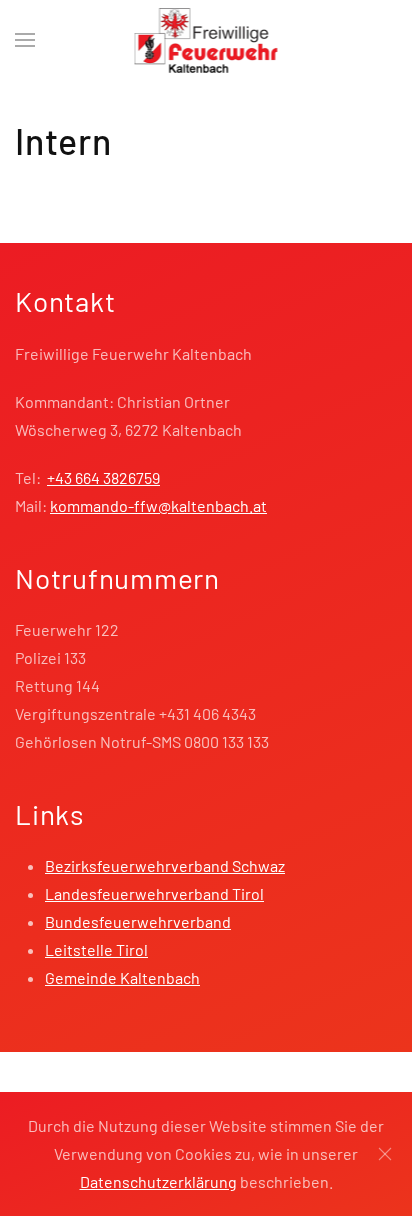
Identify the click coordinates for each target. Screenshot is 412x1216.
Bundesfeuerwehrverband (138, 921)
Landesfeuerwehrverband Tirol (154, 893)
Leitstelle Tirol (96, 949)
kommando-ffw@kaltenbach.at (158, 505)
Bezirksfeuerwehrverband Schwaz (165, 865)
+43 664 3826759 (103, 477)
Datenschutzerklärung (158, 1181)
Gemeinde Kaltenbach (122, 977)
